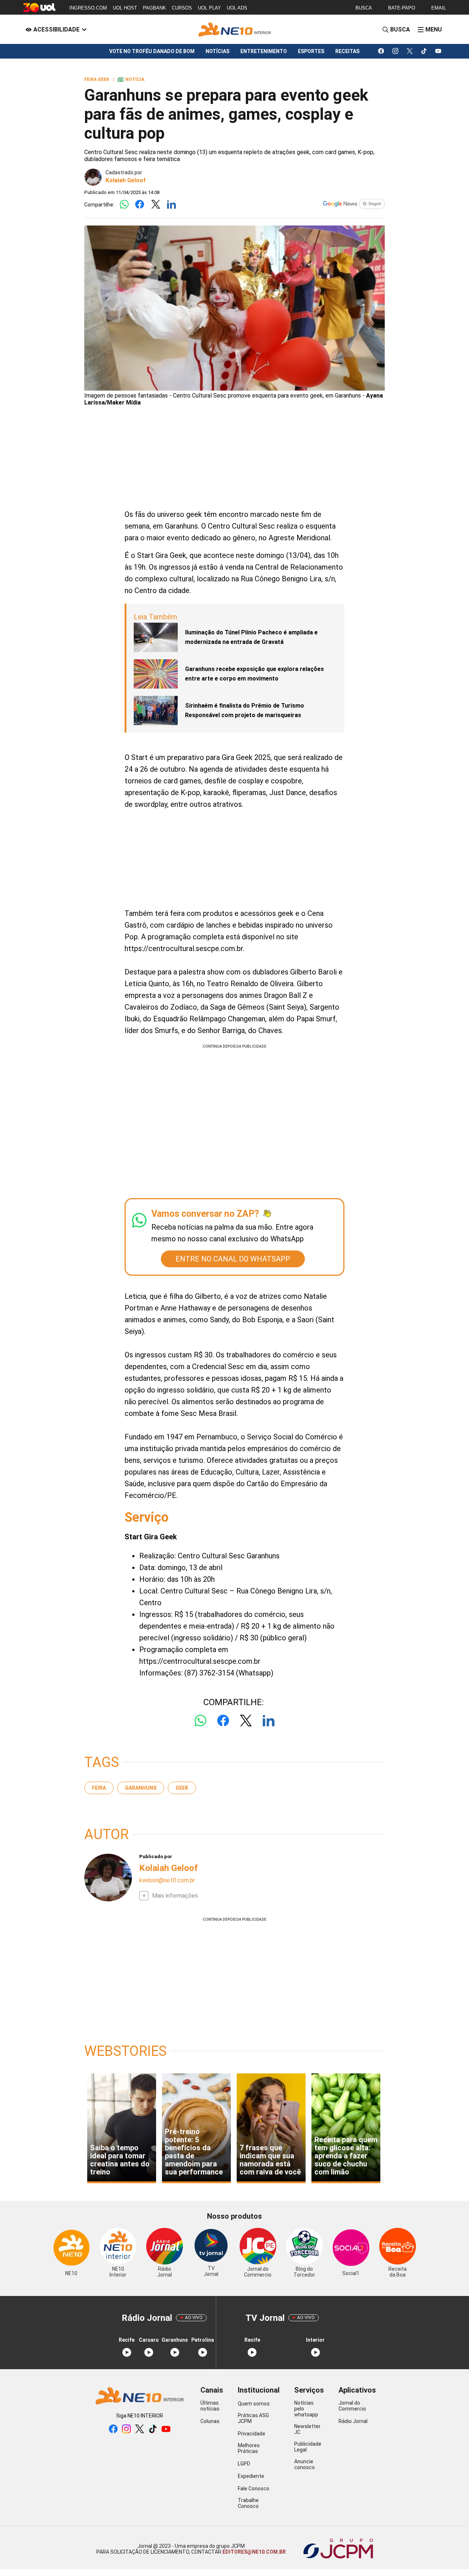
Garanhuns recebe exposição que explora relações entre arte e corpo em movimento (254, 674)
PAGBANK (154, 8)
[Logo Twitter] (156, 205)
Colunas (210, 2421)
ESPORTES (311, 51)
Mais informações (175, 1896)
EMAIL (439, 8)
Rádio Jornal (353, 2421)
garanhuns (141, 1788)
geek (182, 1788)
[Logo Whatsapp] (124, 205)
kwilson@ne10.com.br (167, 1880)
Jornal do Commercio (352, 2406)
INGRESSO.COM (88, 8)
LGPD (244, 2464)
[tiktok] (424, 51)
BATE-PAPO (402, 8)
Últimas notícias (210, 2406)
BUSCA (364, 8)
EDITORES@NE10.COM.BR (254, 2552)
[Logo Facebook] (140, 205)
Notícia (131, 79)
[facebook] (381, 51)
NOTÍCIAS (217, 51)
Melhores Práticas (249, 2448)
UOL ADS (237, 8)
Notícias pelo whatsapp (306, 2409)
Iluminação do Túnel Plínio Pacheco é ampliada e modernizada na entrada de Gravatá (251, 637)
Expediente (251, 2476)
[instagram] (396, 51)
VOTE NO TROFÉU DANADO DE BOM (152, 51)
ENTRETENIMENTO (264, 51)
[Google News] (354, 205)
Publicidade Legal (308, 2447)
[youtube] (438, 51)
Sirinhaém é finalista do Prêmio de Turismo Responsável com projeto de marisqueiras (245, 710)
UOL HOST (125, 8)
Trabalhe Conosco (248, 2503)
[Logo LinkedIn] (171, 205)
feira (99, 1788)
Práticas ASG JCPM (253, 2418)
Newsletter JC (307, 2429)
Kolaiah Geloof (126, 180)
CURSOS (182, 8)
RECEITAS (347, 51)
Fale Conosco (254, 2489)
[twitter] (410, 51)
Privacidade (252, 2434)
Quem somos (254, 2404)
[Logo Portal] (234, 29)
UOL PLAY (209, 8)
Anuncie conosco (304, 2464)
